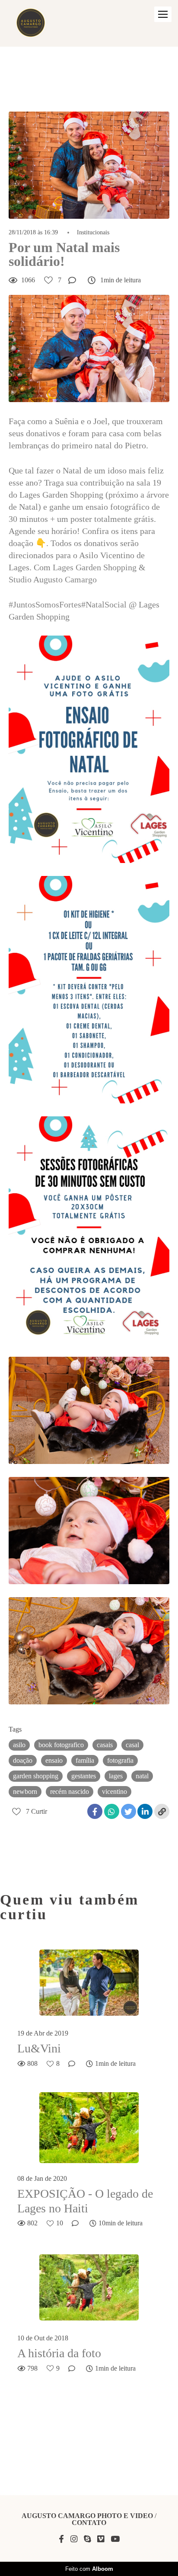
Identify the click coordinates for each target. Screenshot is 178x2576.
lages (116, 1776)
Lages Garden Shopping (95, 567)
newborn (25, 1791)
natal (142, 1776)
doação (23, 1760)
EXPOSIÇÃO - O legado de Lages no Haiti (85, 2201)
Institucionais (93, 233)
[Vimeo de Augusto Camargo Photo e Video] (101, 2539)
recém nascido (70, 1791)
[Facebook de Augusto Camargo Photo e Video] (61, 2539)
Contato (89, 2523)
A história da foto (59, 2353)
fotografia (120, 1760)
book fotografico (61, 1745)
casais (105, 1745)
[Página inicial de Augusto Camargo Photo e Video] (31, 23)
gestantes (84, 1776)
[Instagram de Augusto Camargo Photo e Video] (74, 2539)
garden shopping (36, 1776)
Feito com (89, 2569)
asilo (19, 1745)
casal (132, 1745)
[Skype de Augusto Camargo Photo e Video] (87, 2539)
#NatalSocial (104, 604)
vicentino (114, 1791)
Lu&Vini (39, 2048)
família (85, 1760)
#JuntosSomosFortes (45, 604)
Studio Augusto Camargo (53, 579)
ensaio (54, 1760)
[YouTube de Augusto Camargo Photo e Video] (115, 2539)
